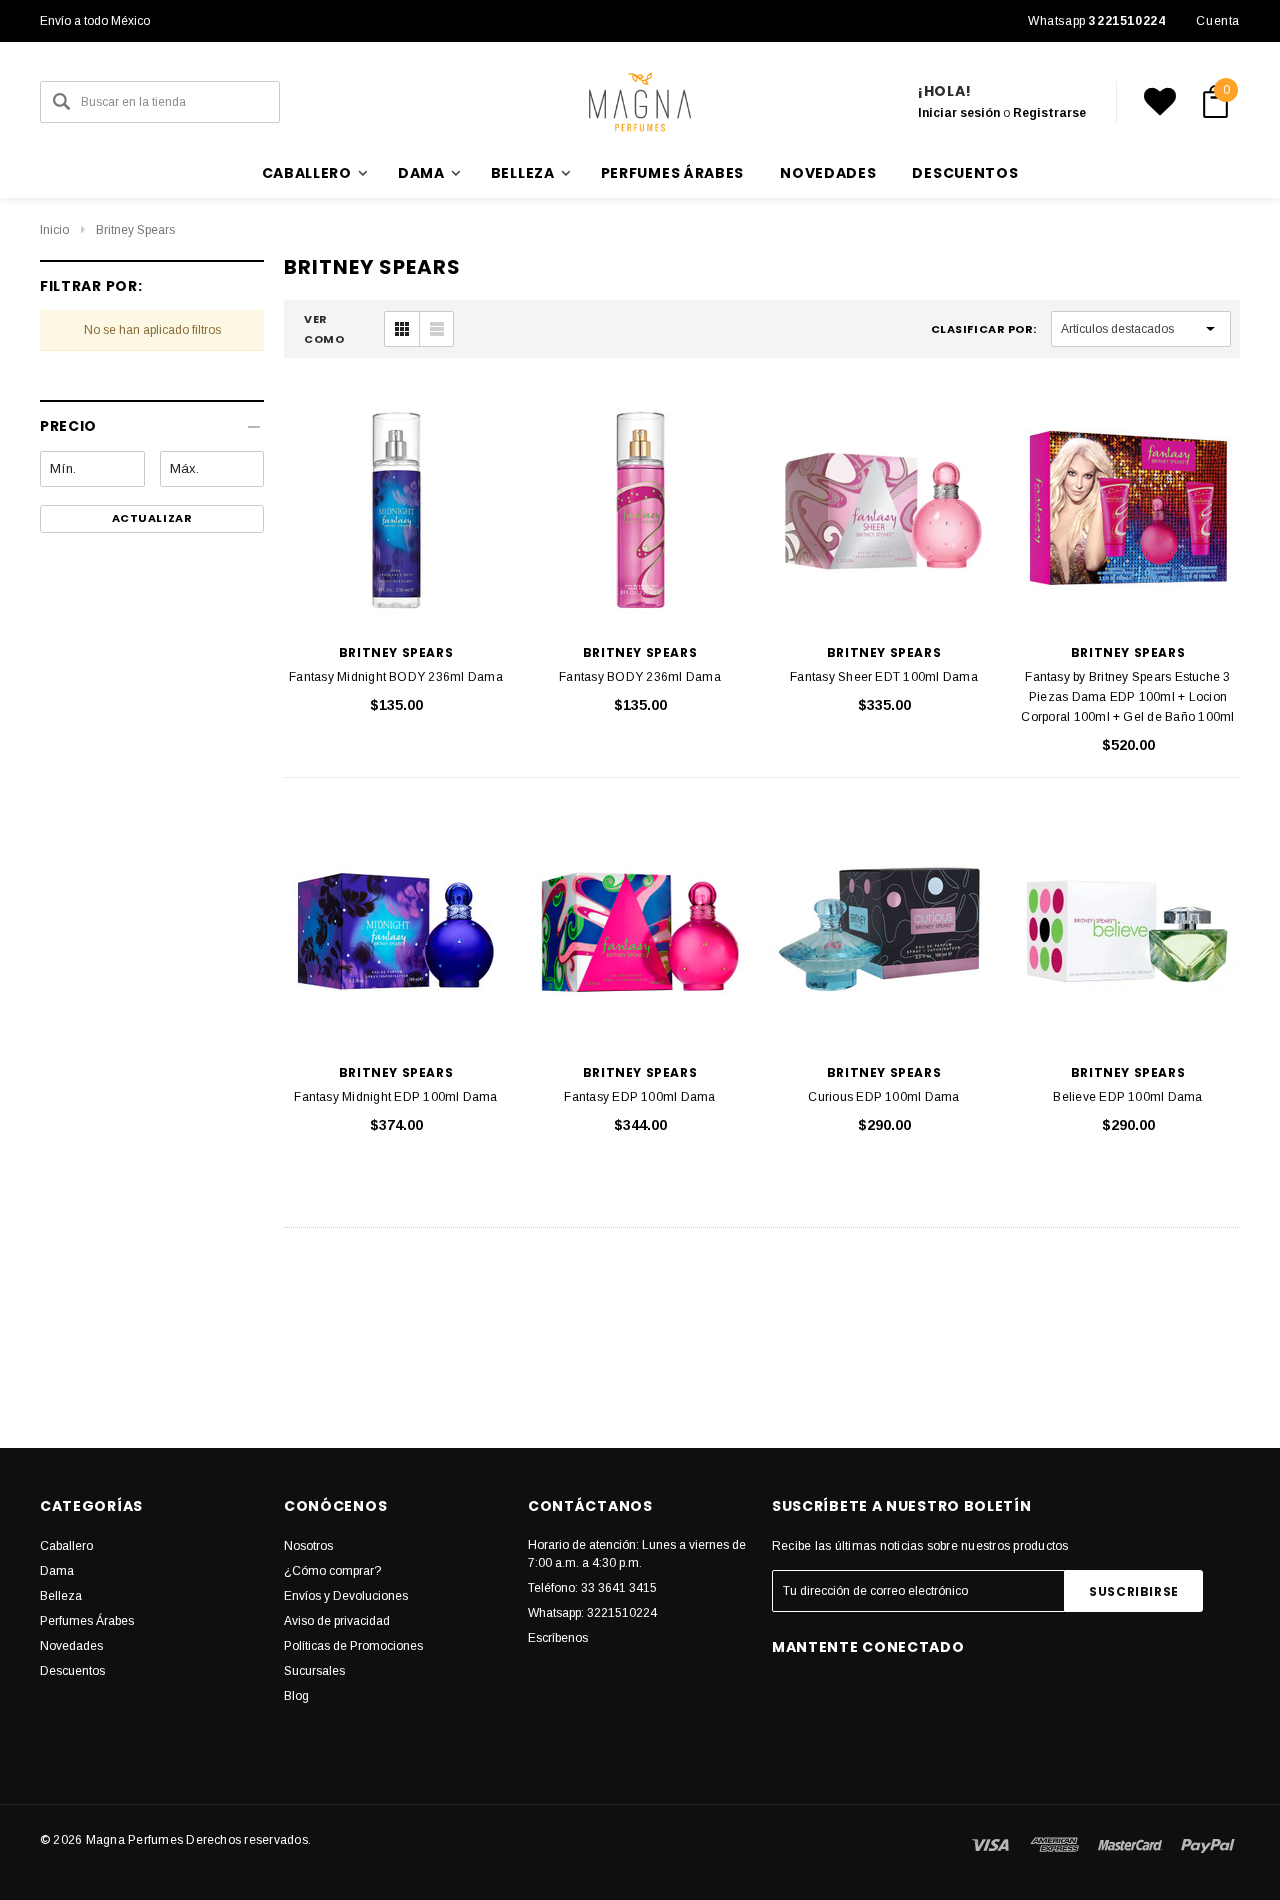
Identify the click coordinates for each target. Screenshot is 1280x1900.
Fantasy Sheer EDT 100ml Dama (884, 677)
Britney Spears (135, 230)
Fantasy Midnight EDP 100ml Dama (395, 1097)
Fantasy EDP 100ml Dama (639, 1097)
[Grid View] (402, 329)
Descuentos (965, 173)
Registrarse (1049, 113)
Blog (296, 1696)
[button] (152, 419)
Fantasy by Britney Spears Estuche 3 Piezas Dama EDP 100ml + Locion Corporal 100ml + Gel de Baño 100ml (1127, 697)
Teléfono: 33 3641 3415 (592, 1588)
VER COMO (324, 329)
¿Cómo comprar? (332, 1571)
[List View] (436, 329)
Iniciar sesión (959, 113)
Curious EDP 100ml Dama (883, 1097)
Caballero (66, 1546)
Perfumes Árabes (673, 173)
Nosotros (308, 1546)
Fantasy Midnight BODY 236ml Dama (396, 677)
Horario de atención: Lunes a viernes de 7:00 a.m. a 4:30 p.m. (637, 1554)
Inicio (54, 230)
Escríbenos (558, 1638)
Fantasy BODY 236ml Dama (640, 677)
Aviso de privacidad (337, 1621)
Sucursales (314, 1671)
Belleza (61, 1596)
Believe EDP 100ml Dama (1127, 1097)
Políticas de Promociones (353, 1646)
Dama (57, 1571)
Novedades (828, 173)
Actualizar (152, 518)
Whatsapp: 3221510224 (592, 1613)
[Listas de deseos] (1160, 102)
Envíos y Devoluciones (346, 1596)
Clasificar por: (984, 329)
